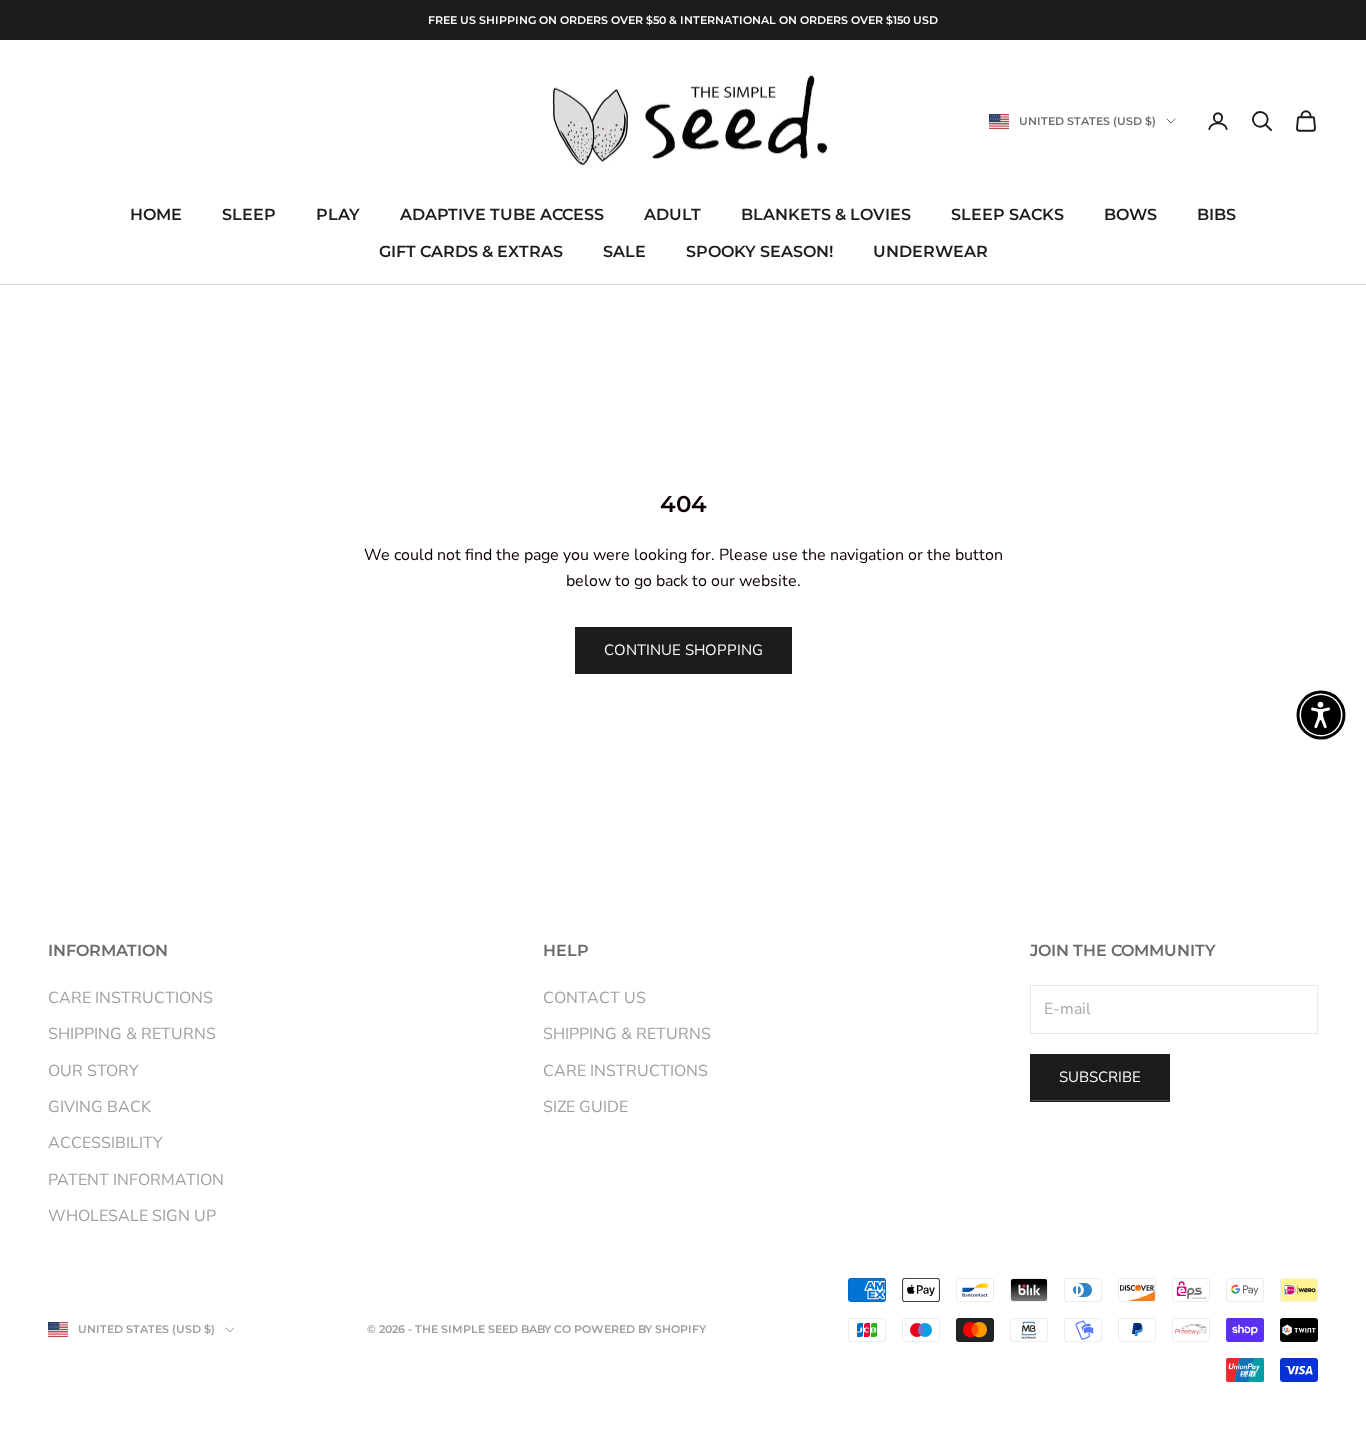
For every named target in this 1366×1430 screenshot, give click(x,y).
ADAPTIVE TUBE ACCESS (502, 215)
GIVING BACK (99, 1107)
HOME (156, 215)
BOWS (1130, 215)
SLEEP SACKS (1007, 215)
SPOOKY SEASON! (759, 251)
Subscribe (1100, 1077)
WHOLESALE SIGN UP (132, 1216)
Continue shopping (683, 650)
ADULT (672, 215)
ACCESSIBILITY (105, 1143)
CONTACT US (594, 998)
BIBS (1216, 215)
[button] (1321, 715)
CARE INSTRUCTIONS (130, 998)
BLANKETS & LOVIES (826, 215)
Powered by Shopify (640, 1329)
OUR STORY (93, 1071)
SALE (624, 251)
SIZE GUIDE (585, 1107)
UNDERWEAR (930, 251)
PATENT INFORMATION (136, 1180)
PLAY (338, 215)
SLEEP (249, 215)
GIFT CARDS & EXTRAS (471, 251)
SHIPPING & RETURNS (132, 1034)
